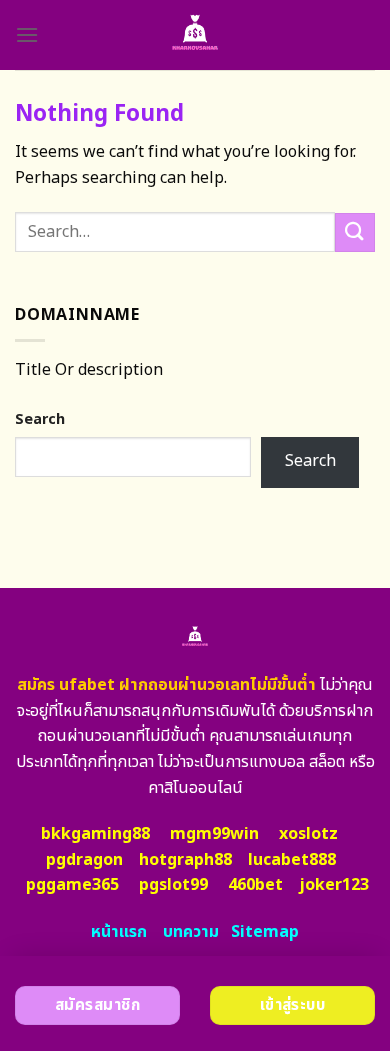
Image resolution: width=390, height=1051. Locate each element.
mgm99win (214, 834)
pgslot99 (173, 885)
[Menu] (27, 34)
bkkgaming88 (95, 834)
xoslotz (308, 834)
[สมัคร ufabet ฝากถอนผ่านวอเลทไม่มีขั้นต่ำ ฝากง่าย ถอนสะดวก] (195, 35)
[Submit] (355, 232)
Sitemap (265, 932)
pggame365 (72, 885)
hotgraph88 (185, 860)
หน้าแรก (119, 932)
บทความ (191, 932)
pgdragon (84, 860)
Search (40, 419)
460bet (255, 885)
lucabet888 (292, 860)
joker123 (334, 885)
